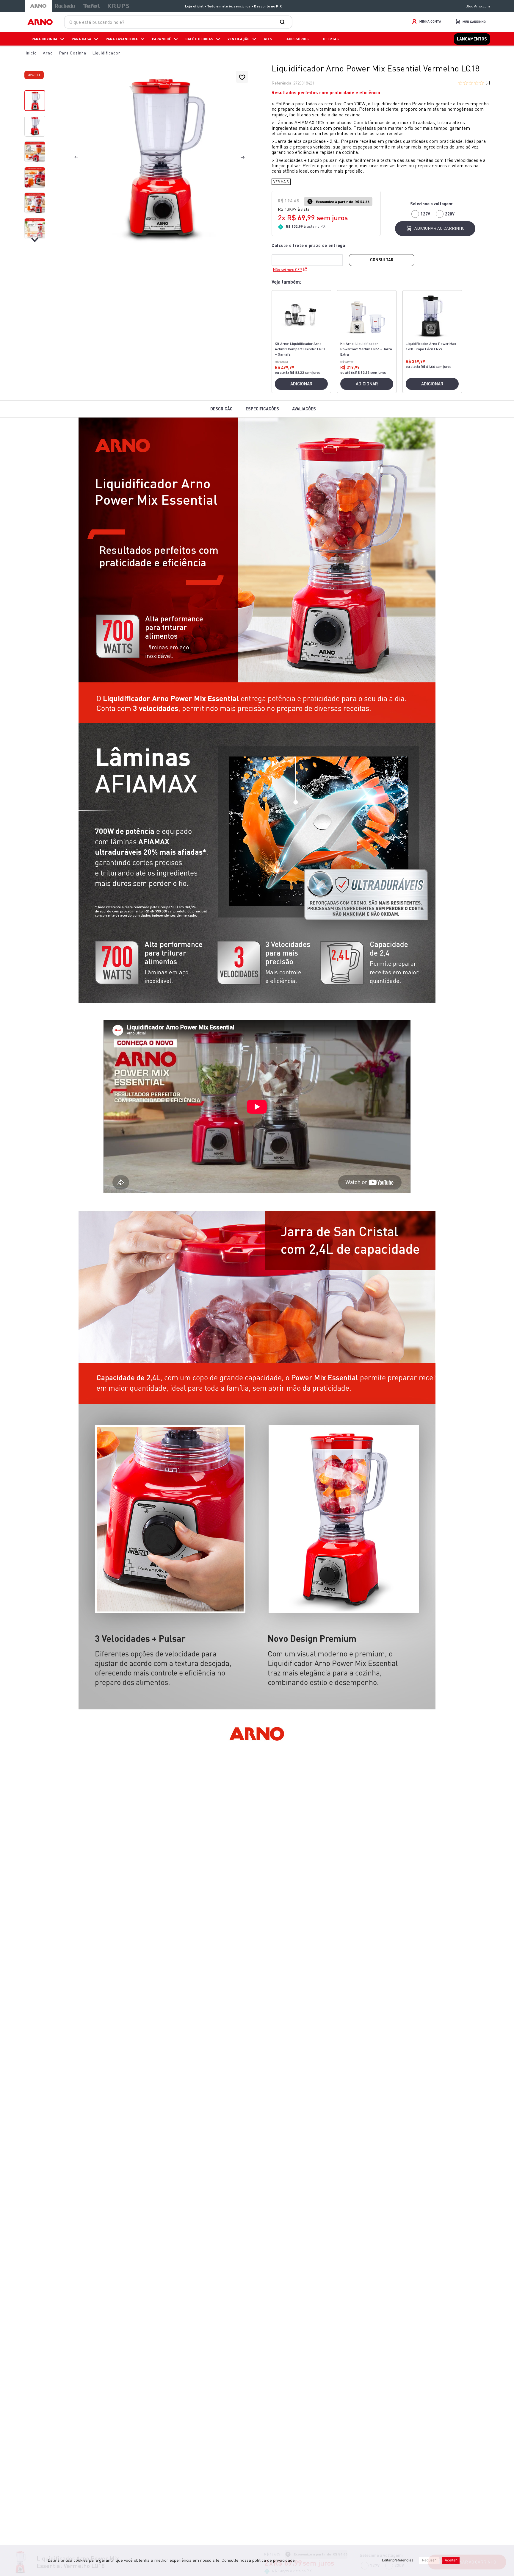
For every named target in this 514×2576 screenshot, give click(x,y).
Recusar (429, 2560)
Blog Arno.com (478, 6)
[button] (159, 158)
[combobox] (178, 22)
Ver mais (281, 182)
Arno (48, 53)
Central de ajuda (102, 2379)
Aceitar (451, 2560)
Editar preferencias (398, 2560)
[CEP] (310, 254)
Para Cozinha (73, 53)
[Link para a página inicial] (31, 53)
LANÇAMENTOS (472, 39)
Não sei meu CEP (287, 270)
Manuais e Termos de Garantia (257, 2379)
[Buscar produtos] (283, 22)
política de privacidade (274, 2560)
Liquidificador (106, 53)
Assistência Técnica (412, 2379)
